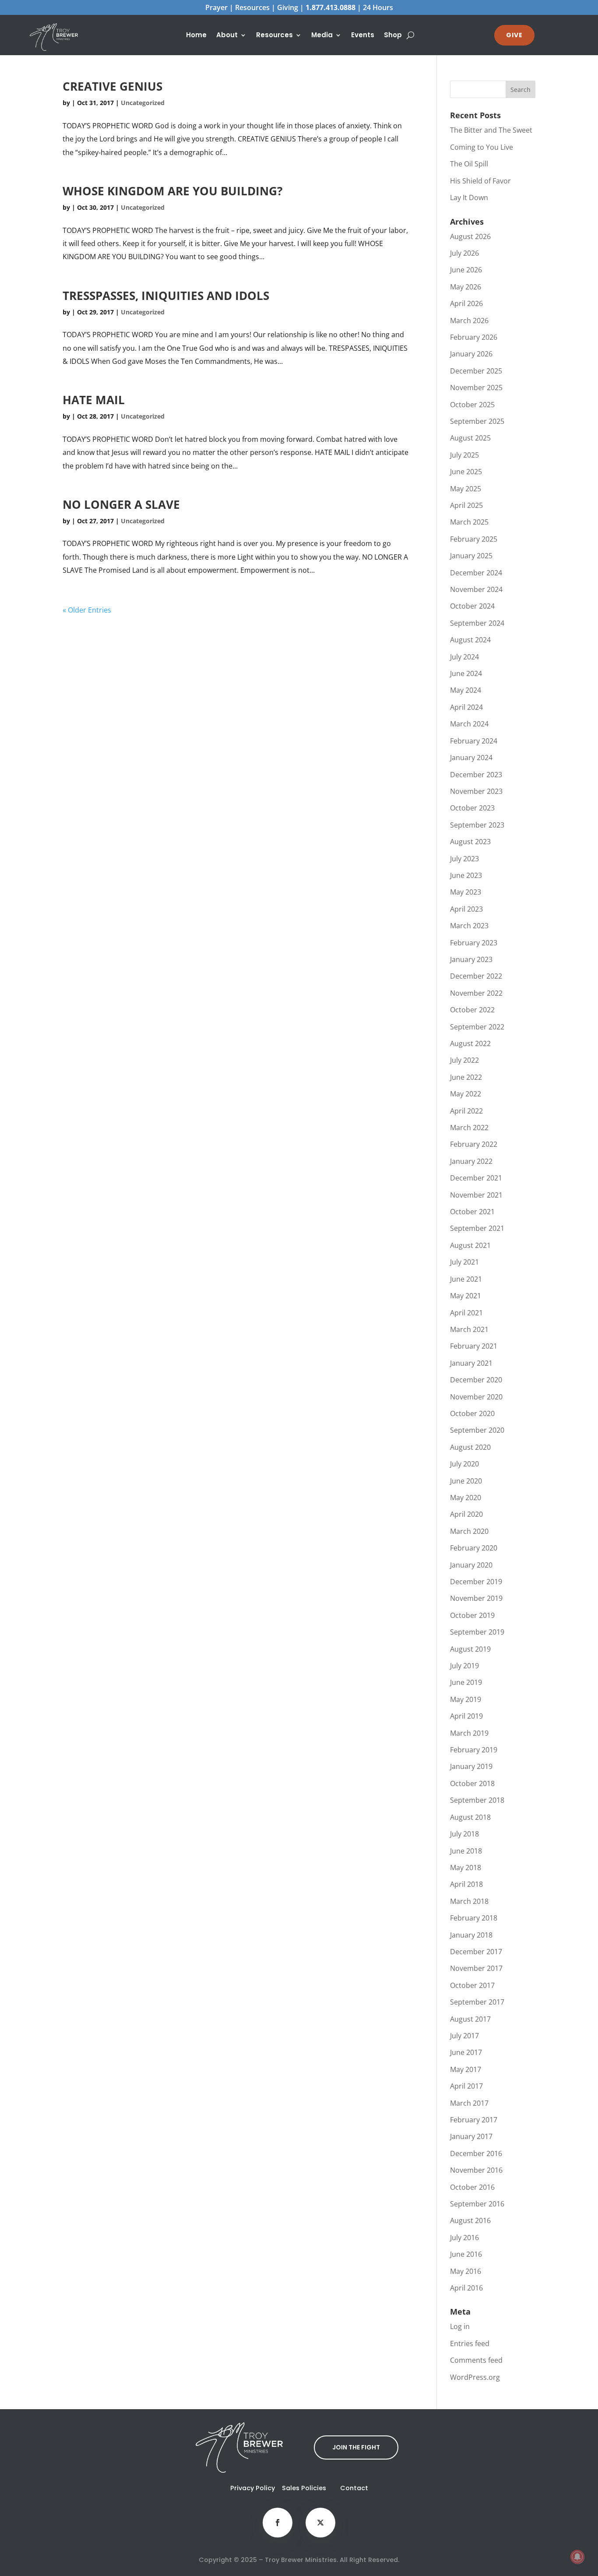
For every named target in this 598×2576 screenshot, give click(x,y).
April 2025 (466, 505)
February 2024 (474, 741)
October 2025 (472, 405)
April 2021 (466, 1313)
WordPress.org (475, 2377)
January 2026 (471, 354)
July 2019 (464, 1666)
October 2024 (472, 606)
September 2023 (477, 825)
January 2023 (471, 959)
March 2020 (469, 1531)
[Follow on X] (320, 2523)
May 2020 (466, 1498)
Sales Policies (304, 2488)
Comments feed (476, 2360)
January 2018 (471, 1935)
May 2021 (466, 1296)
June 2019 (466, 1682)
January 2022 (471, 1161)
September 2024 (477, 623)
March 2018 (469, 1901)
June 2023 (466, 875)
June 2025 (466, 472)
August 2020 (470, 1447)
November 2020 (476, 1397)
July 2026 (464, 253)
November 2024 (476, 589)
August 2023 (470, 842)
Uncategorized (143, 103)
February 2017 (474, 2120)
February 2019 (474, 1750)
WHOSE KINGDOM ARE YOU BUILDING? (172, 191)
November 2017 (476, 1968)
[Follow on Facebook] (278, 2523)
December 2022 (476, 976)
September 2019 (477, 1632)
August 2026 (470, 236)
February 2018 (474, 1918)
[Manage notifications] (577, 2557)
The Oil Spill (469, 164)
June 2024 (466, 673)
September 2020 (477, 1430)
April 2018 (466, 1884)
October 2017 (472, 1985)
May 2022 (466, 1094)
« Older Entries (87, 610)
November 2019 (476, 1598)
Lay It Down (469, 197)
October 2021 (472, 1212)
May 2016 (466, 2271)
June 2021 (466, 1279)
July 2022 (464, 1060)
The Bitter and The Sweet (491, 130)
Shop (393, 36)
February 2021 (474, 1346)
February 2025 (474, 539)
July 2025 (464, 455)
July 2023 (464, 859)
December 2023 (476, 775)
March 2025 (469, 522)
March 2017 (469, 2103)
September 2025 (477, 421)
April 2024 (466, 707)
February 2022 (474, 1144)
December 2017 (476, 1952)
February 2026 (474, 337)
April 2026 (466, 303)
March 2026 (469, 321)
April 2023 (466, 909)
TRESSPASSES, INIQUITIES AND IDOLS (166, 296)
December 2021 (476, 1178)
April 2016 (466, 2288)
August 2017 (470, 2019)
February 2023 (474, 943)
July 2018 (464, 1834)
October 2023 (472, 808)
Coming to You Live (482, 147)
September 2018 (477, 1800)
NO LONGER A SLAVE (121, 504)
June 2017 (466, 2052)
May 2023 (466, 892)
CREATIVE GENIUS (113, 86)
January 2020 (471, 1565)
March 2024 (469, 724)
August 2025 (470, 438)
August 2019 (470, 1649)
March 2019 (469, 1733)
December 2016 (476, 2153)
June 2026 (466, 270)
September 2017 (477, 2002)
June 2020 (466, 1481)
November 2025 (476, 388)
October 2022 (472, 1010)
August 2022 (470, 1043)
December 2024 (476, 573)
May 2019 (466, 1699)
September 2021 (477, 1228)
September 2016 (477, 2204)
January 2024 (471, 758)
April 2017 (466, 2086)
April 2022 (466, 1111)
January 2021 (471, 1363)
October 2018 (472, 1783)
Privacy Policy (253, 2488)
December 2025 (476, 371)
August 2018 (470, 1817)
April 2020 (466, 1514)
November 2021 (476, 1195)
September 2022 (477, 1027)
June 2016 (466, 2254)
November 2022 (476, 993)
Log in (460, 2326)
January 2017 (471, 2136)
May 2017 (466, 2069)
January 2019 (471, 1766)
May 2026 (466, 287)
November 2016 (476, 2170)
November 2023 (476, 791)
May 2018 (466, 1868)
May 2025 (466, 489)
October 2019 (472, 1615)
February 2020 (474, 1548)
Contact (354, 2488)
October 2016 (472, 2187)
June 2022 (466, 1077)
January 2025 (471, 556)
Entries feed (470, 2343)
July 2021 (464, 1262)
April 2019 (466, 1716)
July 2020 (464, 1464)
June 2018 (466, 1851)
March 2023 (469, 926)
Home (196, 36)
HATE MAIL (94, 400)
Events (363, 36)
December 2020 (476, 1380)
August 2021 (470, 1245)
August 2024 (470, 640)
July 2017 (464, 2036)
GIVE (514, 35)
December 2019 (476, 1582)
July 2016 (464, 2238)
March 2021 (469, 1329)
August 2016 (470, 2220)
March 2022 (469, 1128)
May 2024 (466, 690)
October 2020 (472, 1413)
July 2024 (464, 657)
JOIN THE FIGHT (356, 2447)
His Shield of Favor (480, 181)
